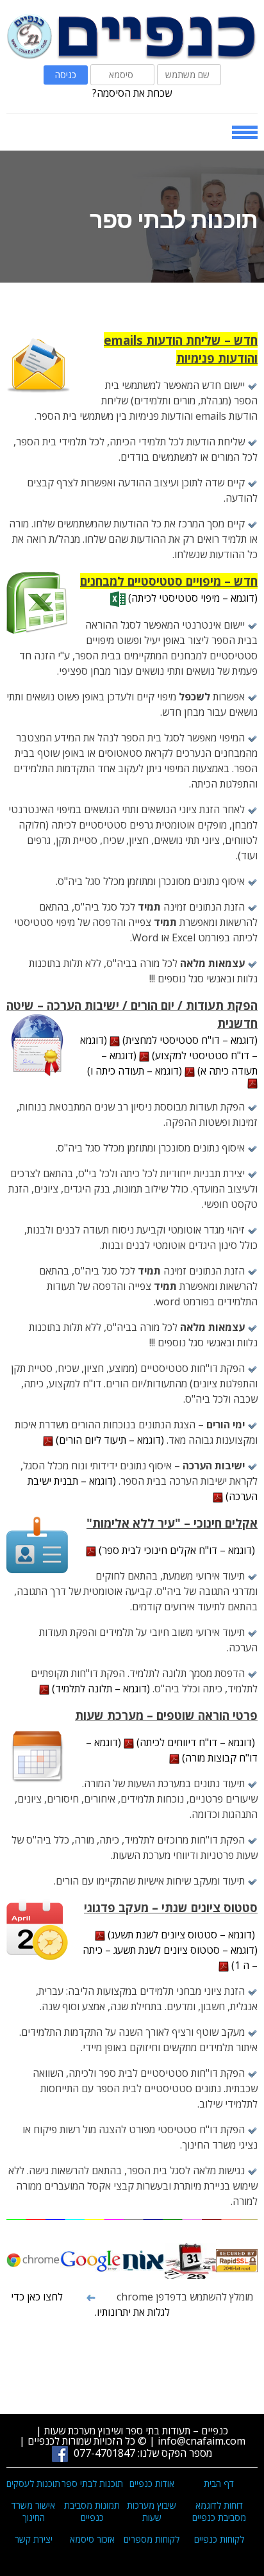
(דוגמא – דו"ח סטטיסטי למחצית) (189, 1040)
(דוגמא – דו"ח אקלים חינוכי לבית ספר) (177, 1550)
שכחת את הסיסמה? (132, 93)
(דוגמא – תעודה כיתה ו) (136, 1071)
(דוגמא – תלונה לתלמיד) (101, 1688)
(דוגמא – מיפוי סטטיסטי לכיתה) (192, 598)
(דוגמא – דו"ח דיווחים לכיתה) (196, 1742)
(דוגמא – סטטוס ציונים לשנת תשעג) (181, 1935)
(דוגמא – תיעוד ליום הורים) (110, 1440)
